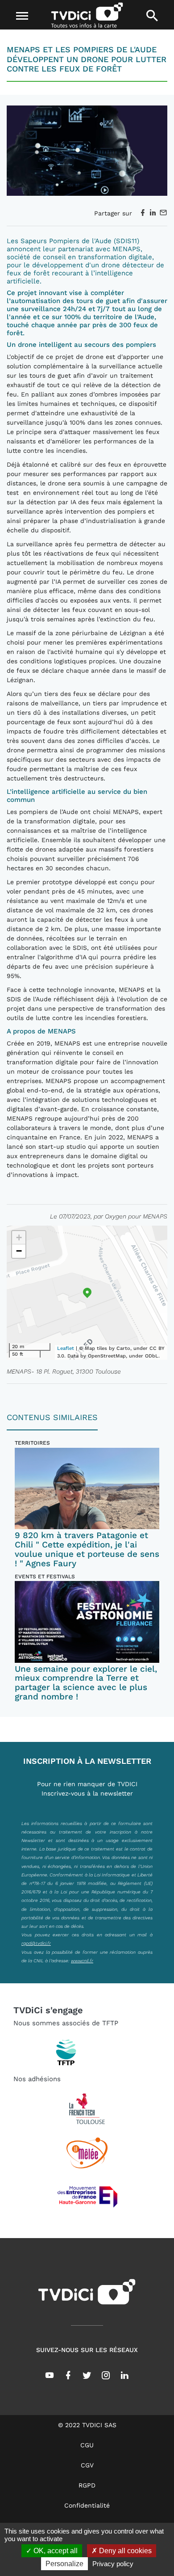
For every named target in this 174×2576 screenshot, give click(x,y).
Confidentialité (87, 2505)
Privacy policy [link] (113, 2564)
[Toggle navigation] (22, 16)
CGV (87, 2465)
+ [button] (19, 1237)
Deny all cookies (124, 2551)
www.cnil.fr (82, 1960)
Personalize (64, 2564)
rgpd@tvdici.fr (36, 1943)
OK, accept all (55, 2551)
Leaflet (66, 1348)
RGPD (87, 2485)
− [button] (19, 1251)
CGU (87, 2445)
